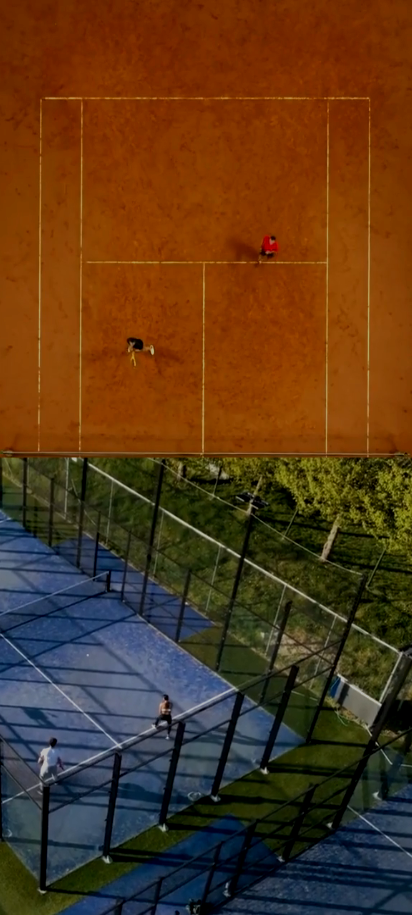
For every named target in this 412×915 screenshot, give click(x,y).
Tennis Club (206, 358)
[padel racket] (206, 536)
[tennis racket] (206, 270)
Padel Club (206, 623)
